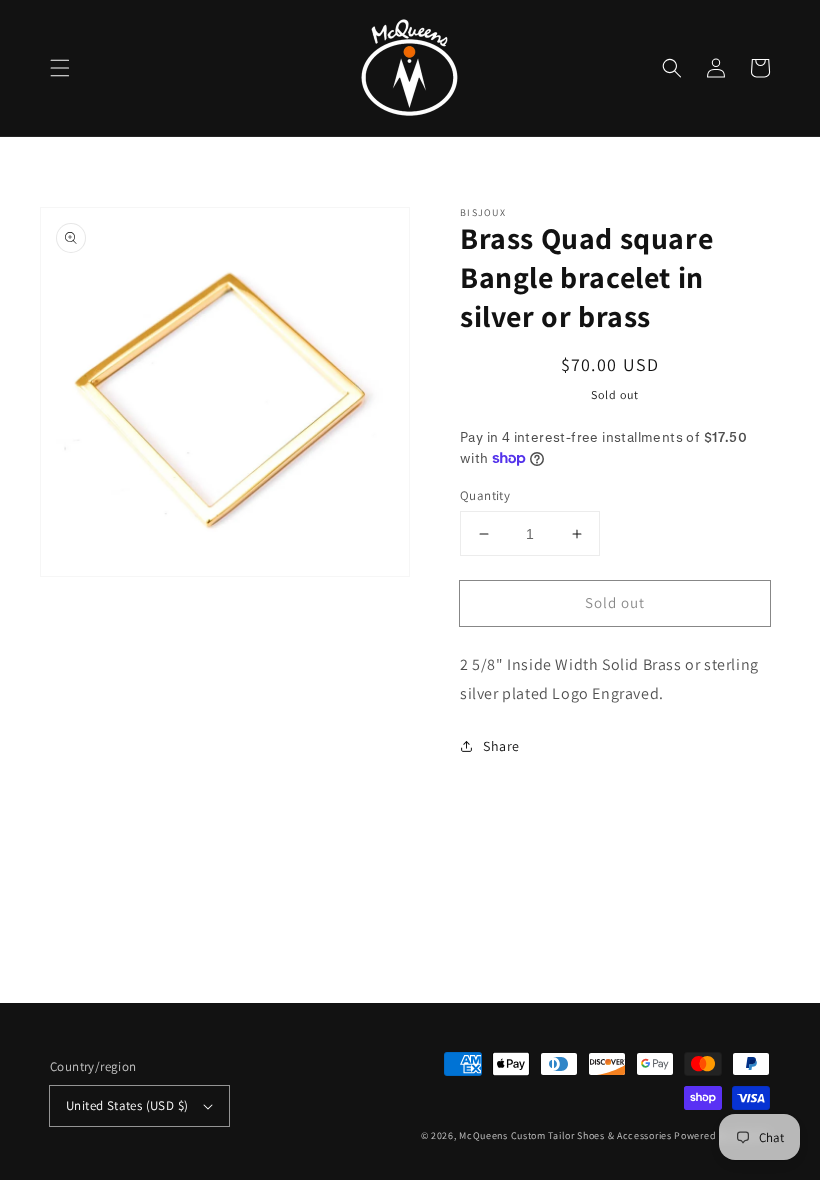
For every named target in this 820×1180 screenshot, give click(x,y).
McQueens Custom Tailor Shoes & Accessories (565, 1135)
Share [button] (501, 746)
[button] (60, 68)
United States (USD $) (127, 1105)
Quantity (485, 495)
